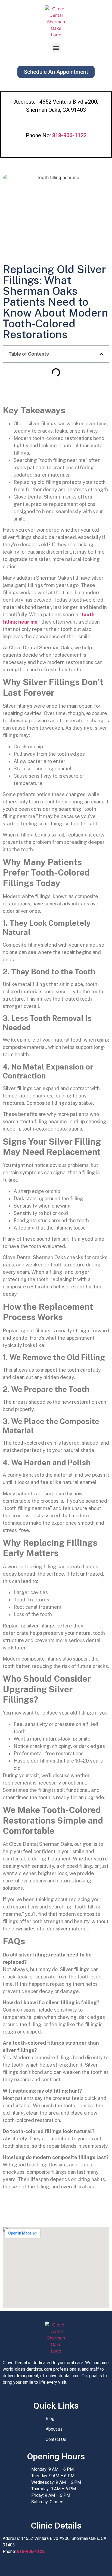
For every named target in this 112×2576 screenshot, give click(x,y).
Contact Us (56, 2439)
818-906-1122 (31, 2551)
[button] (56, 48)
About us (54, 2429)
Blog (50, 2419)
